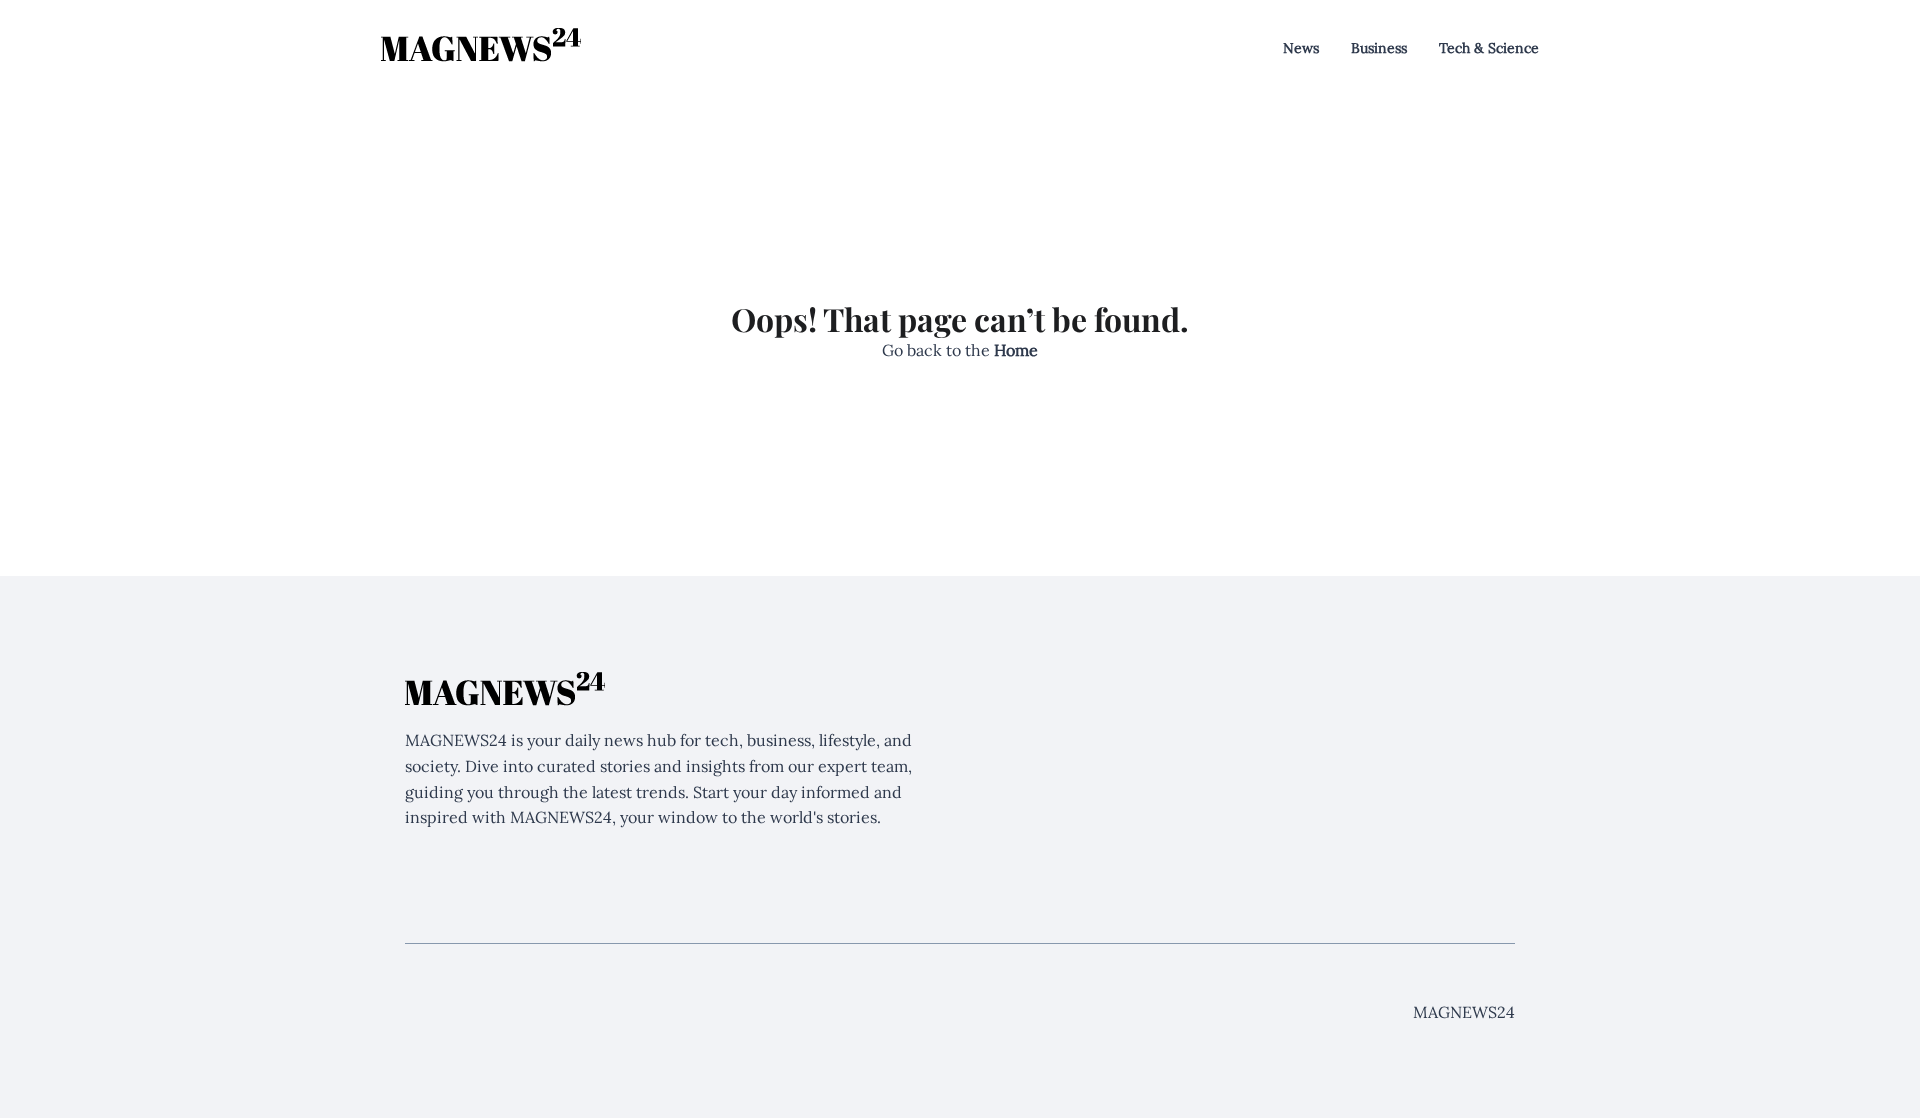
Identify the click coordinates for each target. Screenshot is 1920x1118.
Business (1379, 48)
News (1301, 48)
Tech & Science (1489, 48)
